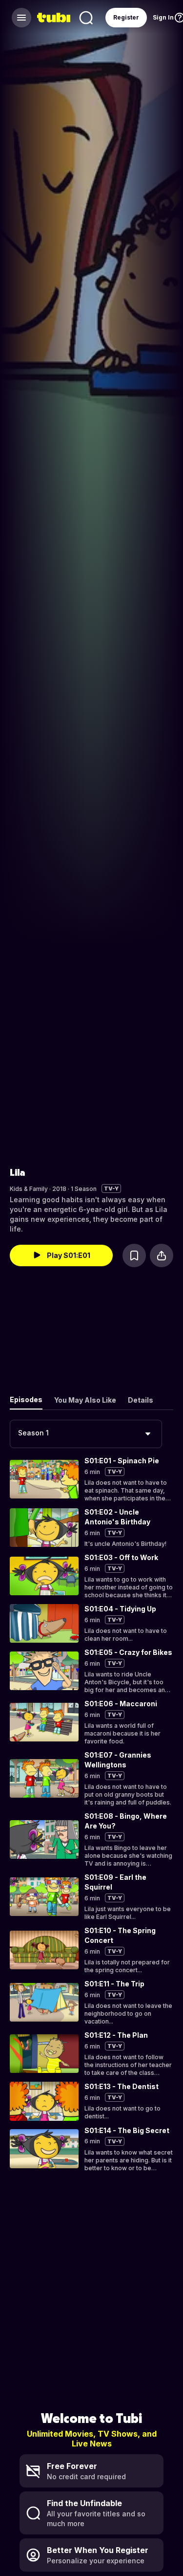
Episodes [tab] (26, 1399)
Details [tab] (141, 1400)
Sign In (163, 17)
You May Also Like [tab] (85, 1400)
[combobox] (86, 1434)
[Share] (162, 1255)
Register (126, 17)
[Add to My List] (134, 1255)
